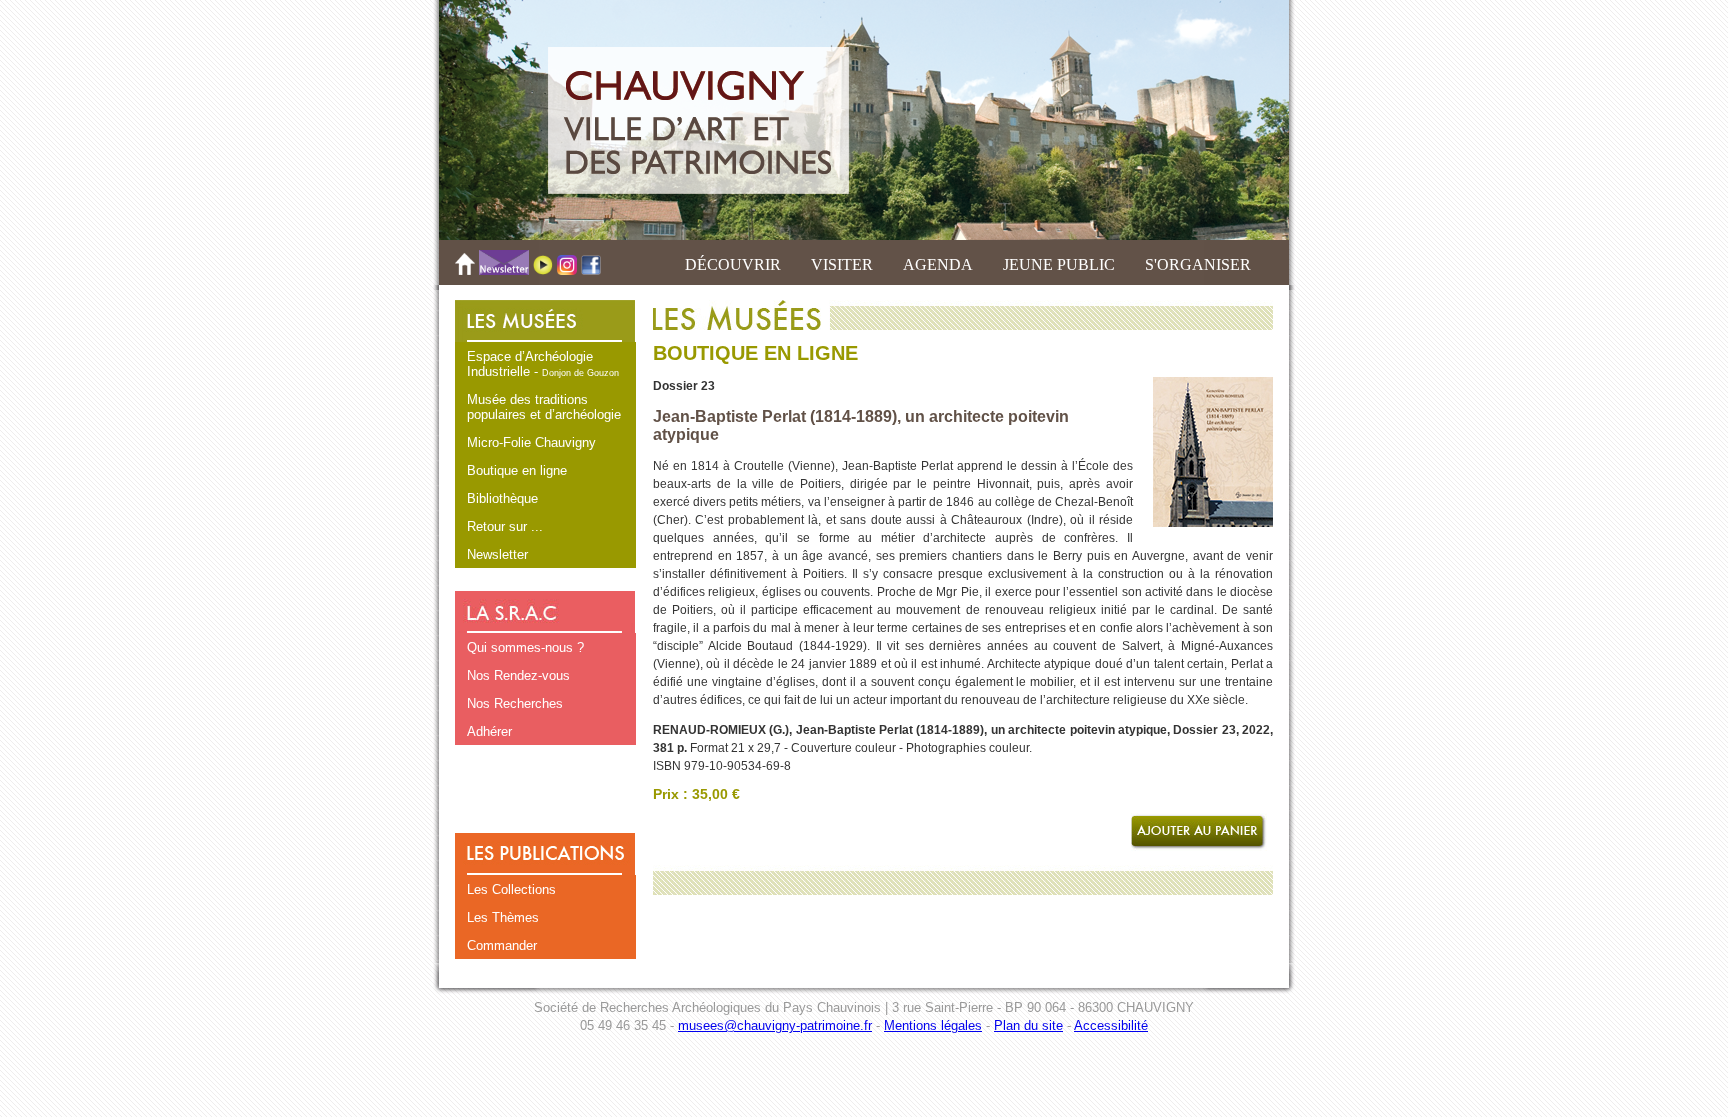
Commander (502, 945)
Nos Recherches (515, 703)
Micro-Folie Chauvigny (531, 442)
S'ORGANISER (1198, 264)
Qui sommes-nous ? (525, 647)
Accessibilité (1111, 1025)
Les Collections (511, 889)
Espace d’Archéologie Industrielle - (543, 364)
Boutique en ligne (517, 470)
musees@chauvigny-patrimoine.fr (775, 1025)
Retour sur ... (505, 526)
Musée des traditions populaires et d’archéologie (544, 407)
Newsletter (497, 554)
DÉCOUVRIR (733, 264)
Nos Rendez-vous (518, 675)
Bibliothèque (502, 498)
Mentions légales (933, 1025)
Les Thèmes (503, 917)
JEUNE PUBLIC (1059, 264)
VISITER (842, 264)
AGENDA (938, 264)
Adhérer (489, 731)
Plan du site (1028, 1025)
